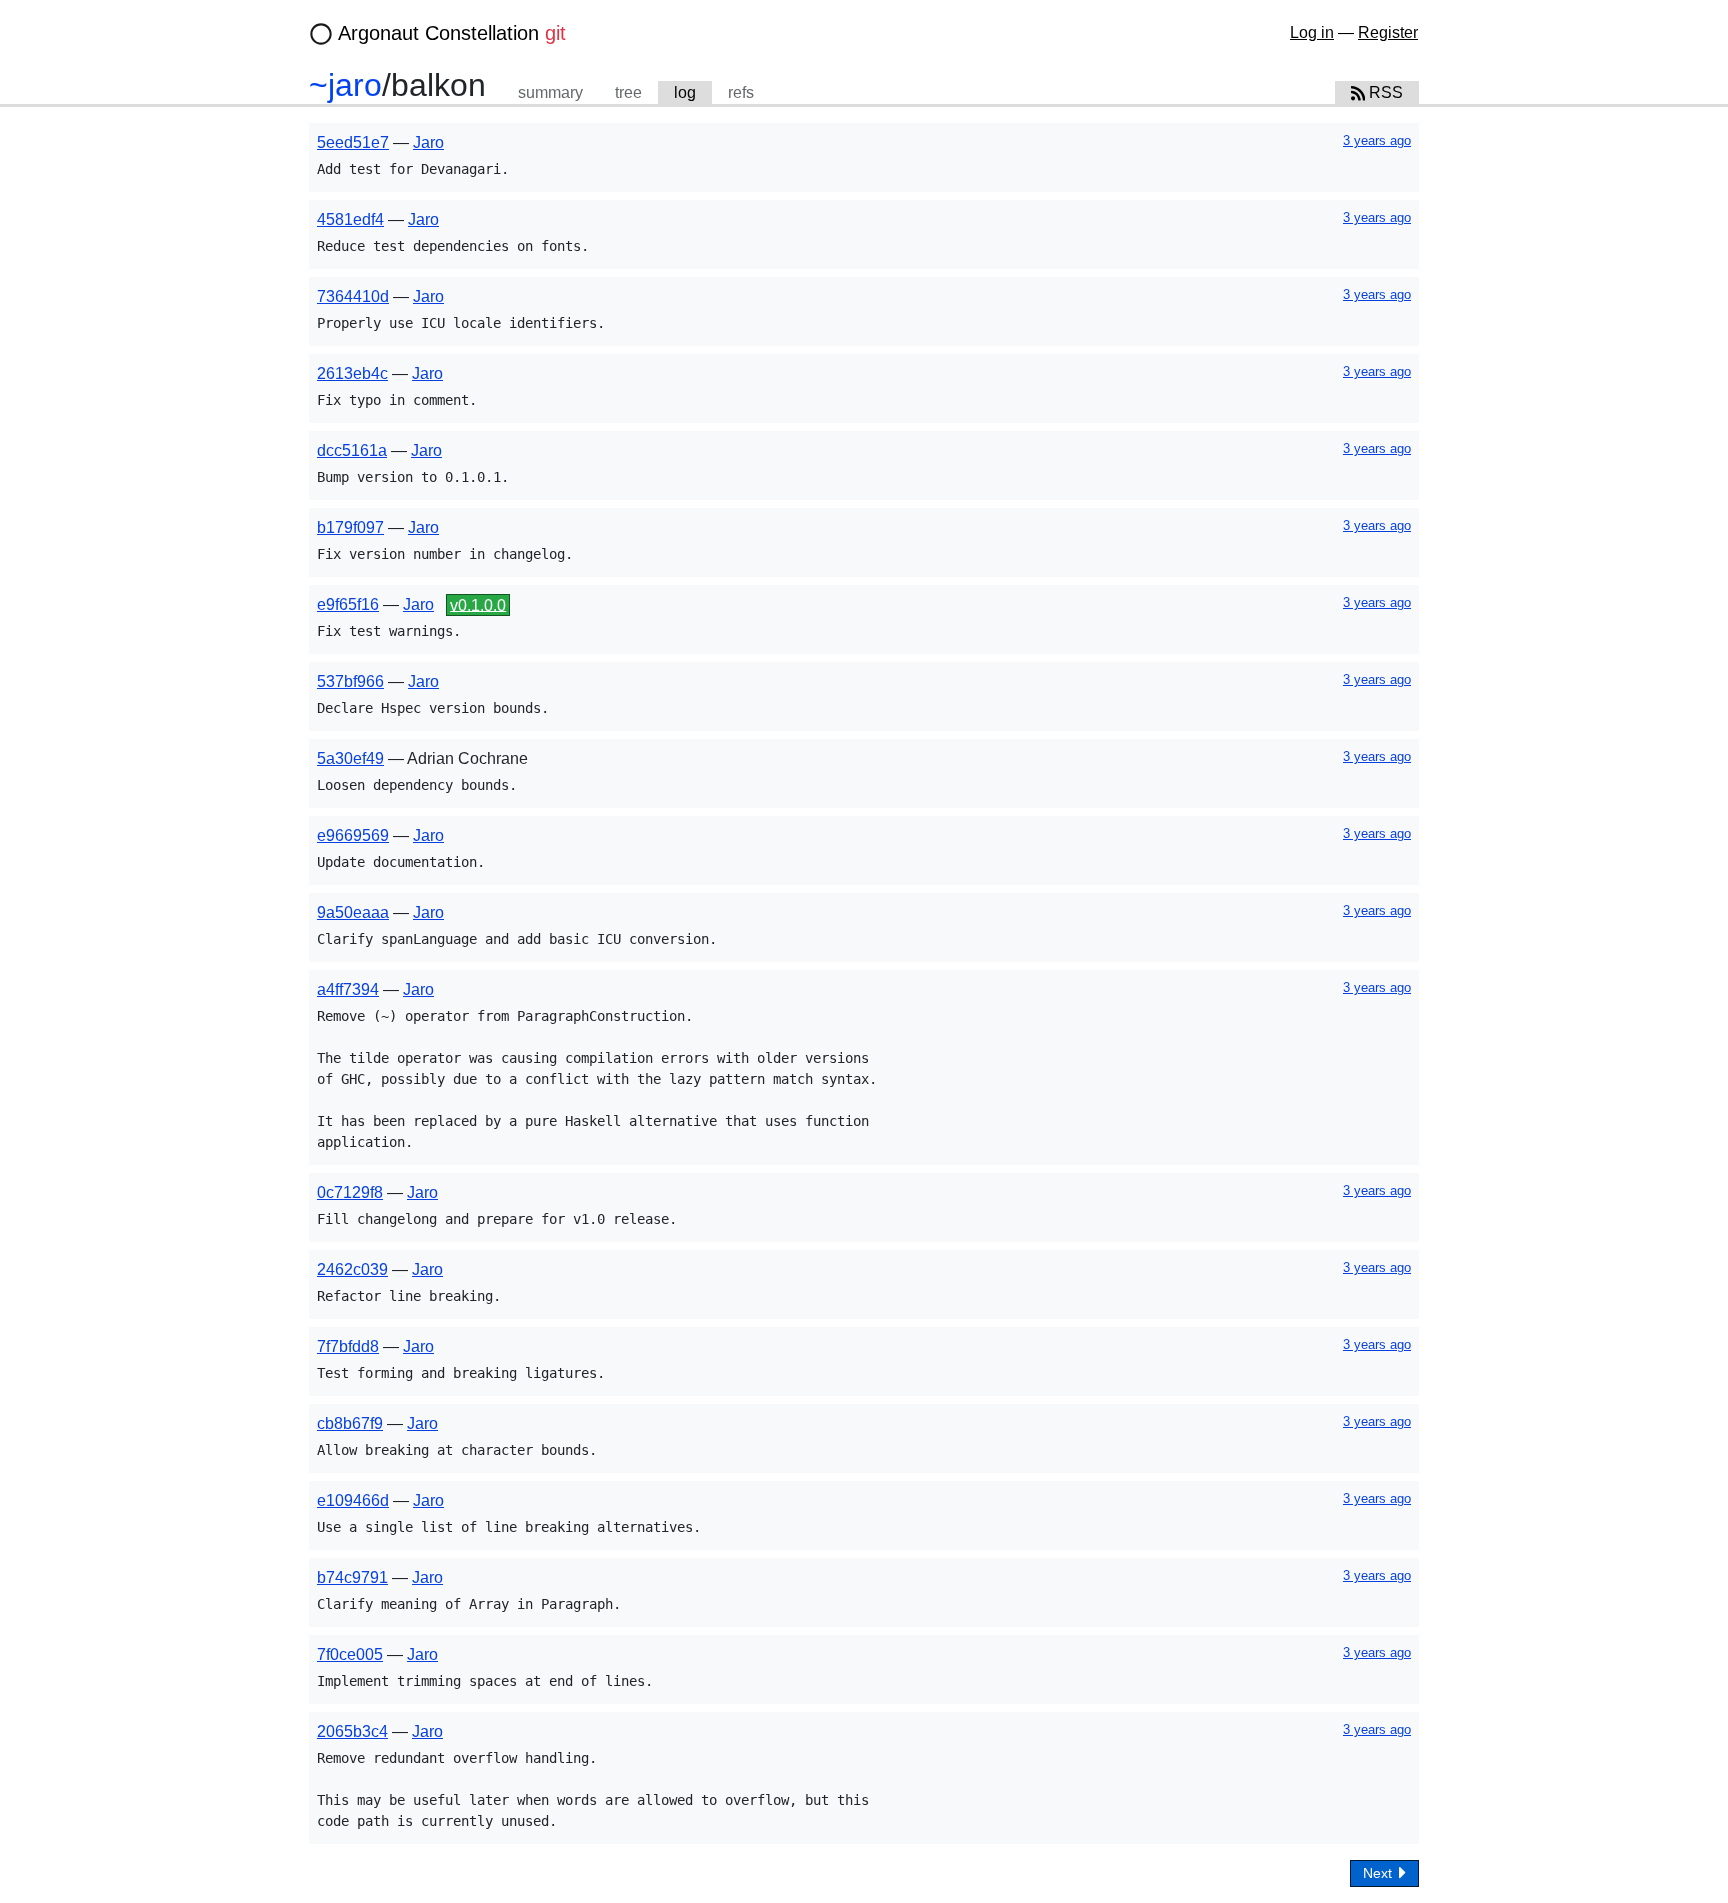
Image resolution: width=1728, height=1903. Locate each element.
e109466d (353, 1500)
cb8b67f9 (350, 1423)
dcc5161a (352, 450)
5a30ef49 (350, 758)
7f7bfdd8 (348, 1346)
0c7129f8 (350, 1192)
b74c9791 (352, 1577)
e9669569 (353, 835)
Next (1379, 1873)
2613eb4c (352, 373)
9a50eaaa (353, 912)
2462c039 (352, 1269)
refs (741, 92)
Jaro (428, 142)
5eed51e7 (353, 142)
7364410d (353, 296)
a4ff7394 (348, 989)
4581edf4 (350, 219)
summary (550, 92)
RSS (1384, 92)
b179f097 (350, 527)
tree (628, 92)
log (685, 92)
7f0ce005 (350, 1654)
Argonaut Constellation (452, 33)
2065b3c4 (352, 1731)
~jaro (345, 85)
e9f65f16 (348, 604)
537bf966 (350, 681)
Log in (1312, 32)
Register (1388, 32)
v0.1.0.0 (478, 604)
